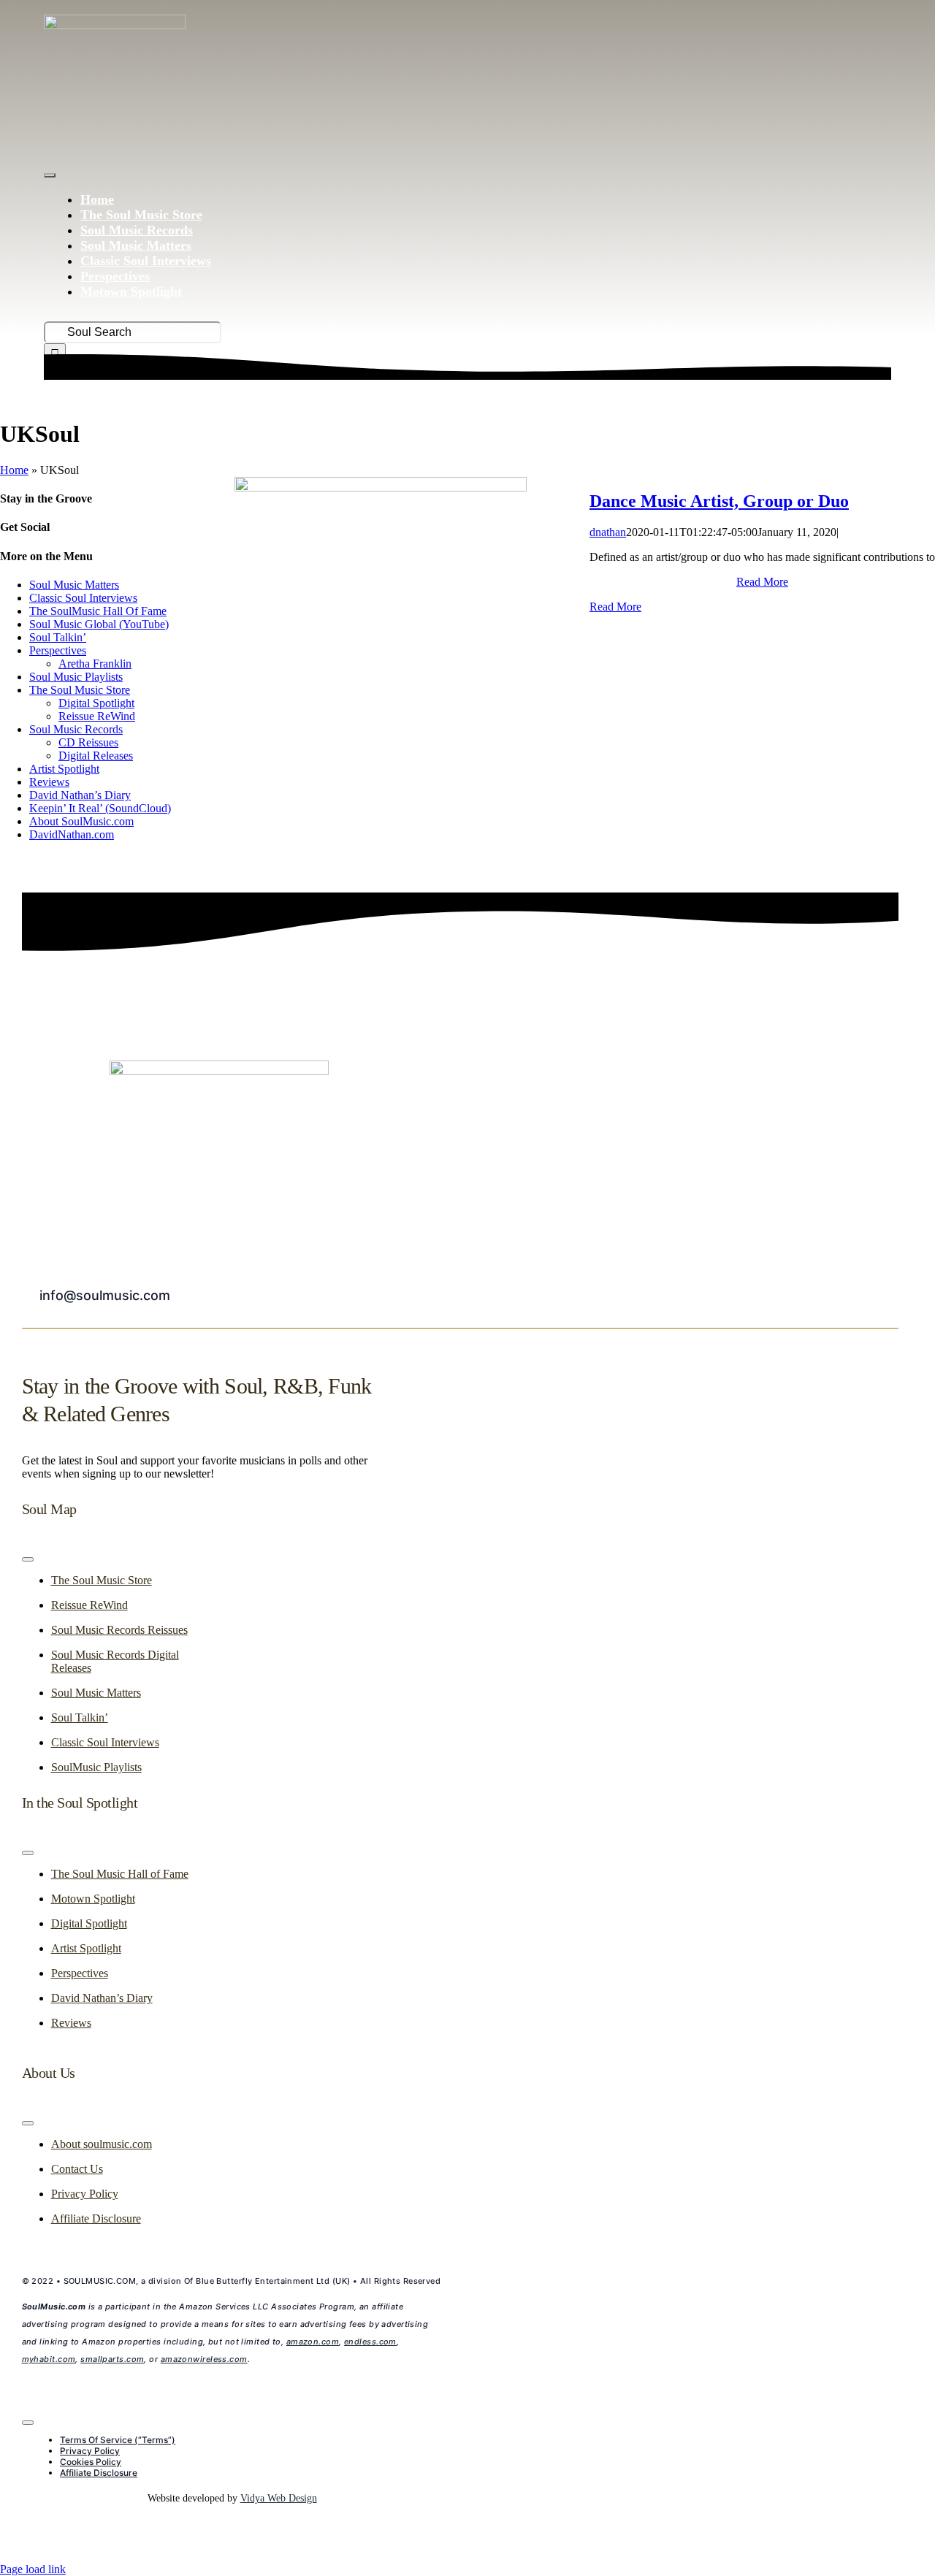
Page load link (33, 2569)
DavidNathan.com (72, 834)
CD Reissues (88, 742)
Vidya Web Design (279, 2498)
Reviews (49, 782)
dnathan (608, 532)
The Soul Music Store (80, 690)
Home (14, 470)
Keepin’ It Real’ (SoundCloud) (100, 808)
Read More (762, 582)
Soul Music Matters (74, 585)
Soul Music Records (76, 729)
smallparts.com (112, 2359)
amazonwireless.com (204, 2359)
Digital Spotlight (96, 703)
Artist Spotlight (64, 769)
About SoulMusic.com (81, 821)
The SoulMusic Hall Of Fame (98, 611)
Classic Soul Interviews (83, 598)
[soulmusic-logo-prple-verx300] (115, 25)
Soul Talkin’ (58, 637)
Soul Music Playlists (76, 677)
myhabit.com (49, 2359)
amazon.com (313, 2342)
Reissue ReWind (97, 716)
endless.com (370, 2342)
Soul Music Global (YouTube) (99, 624)
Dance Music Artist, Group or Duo (719, 501)
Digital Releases (96, 756)
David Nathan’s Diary (80, 795)
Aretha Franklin (95, 664)
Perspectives (58, 650)
